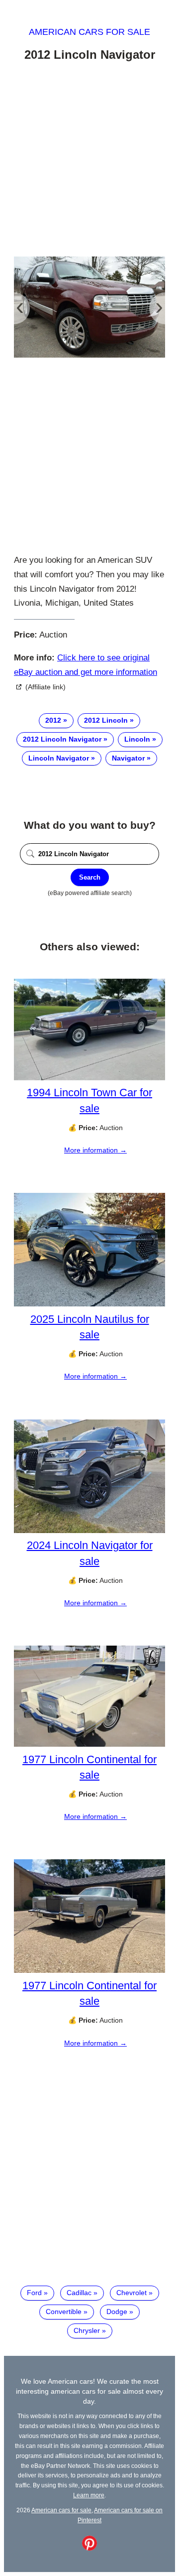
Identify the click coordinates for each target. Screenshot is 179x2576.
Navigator (128, 758)
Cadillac (79, 2293)
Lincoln (137, 739)
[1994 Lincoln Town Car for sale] (89, 1078)
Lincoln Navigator (59, 758)
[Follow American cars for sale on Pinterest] (89, 2548)
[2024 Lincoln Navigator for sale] (89, 1531)
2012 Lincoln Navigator (62, 739)
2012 (53, 720)
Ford (34, 2293)
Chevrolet (132, 2293)
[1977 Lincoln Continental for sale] (89, 1744)
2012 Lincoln (106, 720)
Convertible (64, 2312)
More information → (95, 1150)
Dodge (117, 2312)
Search (90, 877)
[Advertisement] (89, 161)
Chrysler (87, 2330)
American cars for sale (89, 32)
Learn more (89, 2495)
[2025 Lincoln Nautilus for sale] (89, 1304)
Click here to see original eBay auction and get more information (86, 665)
